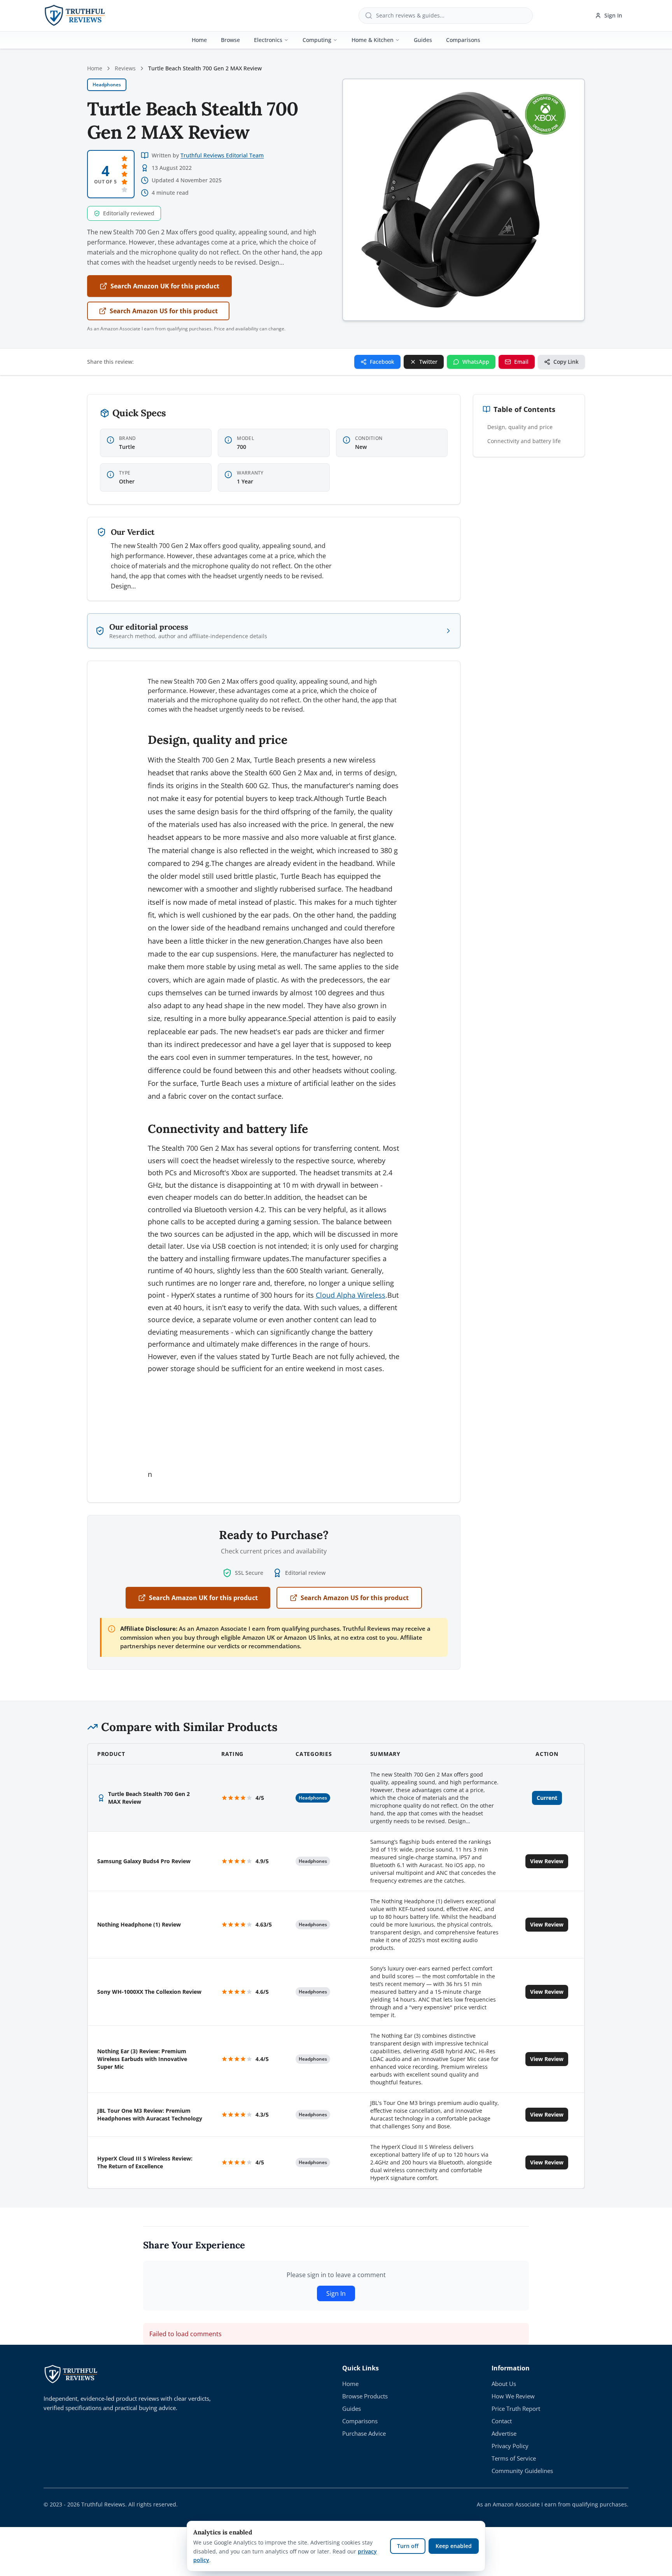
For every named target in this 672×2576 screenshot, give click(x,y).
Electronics (268, 40)
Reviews (125, 68)
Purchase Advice (364, 2433)
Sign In (613, 15)
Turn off (408, 2546)
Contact (502, 2421)
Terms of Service (514, 2458)
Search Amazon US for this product (164, 311)
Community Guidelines (522, 2471)
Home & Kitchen (373, 40)
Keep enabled (454, 2546)
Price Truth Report (516, 2408)
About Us (504, 2384)
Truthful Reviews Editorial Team (222, 155)
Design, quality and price (520, 427)
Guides (423, 40)
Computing (317, 40)
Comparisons (463, 40)
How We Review (513, 2396)
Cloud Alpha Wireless (351, 1295)
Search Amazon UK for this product (165, 286)
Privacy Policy (510, 2446)
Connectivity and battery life (524, 441)
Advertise (504, 2433)
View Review (547, 1861)
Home (199, 40)
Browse (230, 40)
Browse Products (365, 2396)
